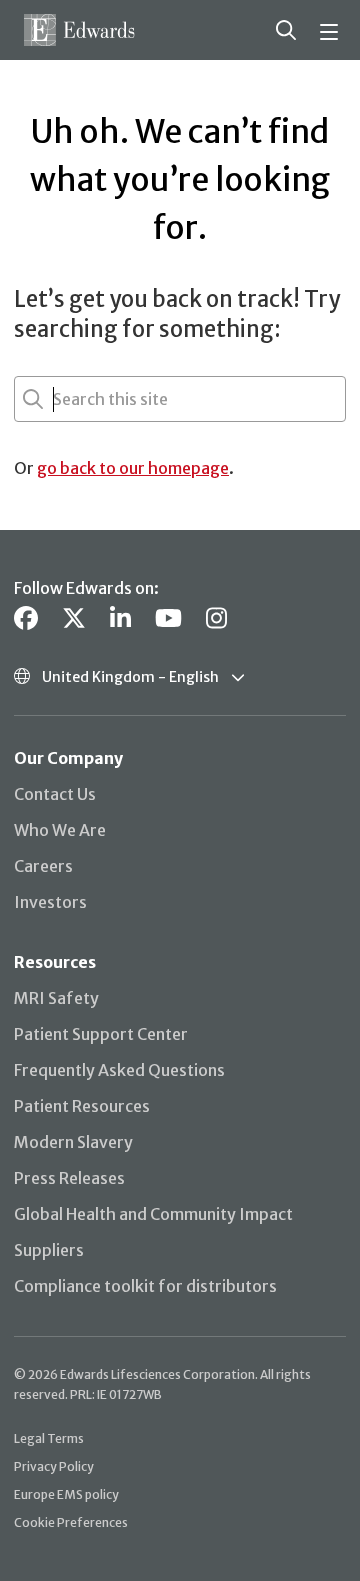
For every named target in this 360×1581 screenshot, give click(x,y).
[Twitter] (74, 618)
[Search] (286, 30)
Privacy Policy (54, 1466)
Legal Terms (49, 1438)
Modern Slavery (73, 1142)
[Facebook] (26, 618)
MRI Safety (56, 998)
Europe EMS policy (66, 1494)
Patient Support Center (101, 1034)
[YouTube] (168, 618)
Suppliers (49, 1250)
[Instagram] (216, 618)
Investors (50, 902)
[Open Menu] (332, 30)
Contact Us (55, 794)
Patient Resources (82, 1106)
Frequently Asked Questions (119, 1070)
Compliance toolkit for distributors (145, 1286)
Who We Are (60, 830)
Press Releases (69, 1178)
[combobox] (55, 399)
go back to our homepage (133, 468)
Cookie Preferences (71, 1522)
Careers (43, 866)
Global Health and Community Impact (153, 1214)
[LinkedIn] (120, 618)
